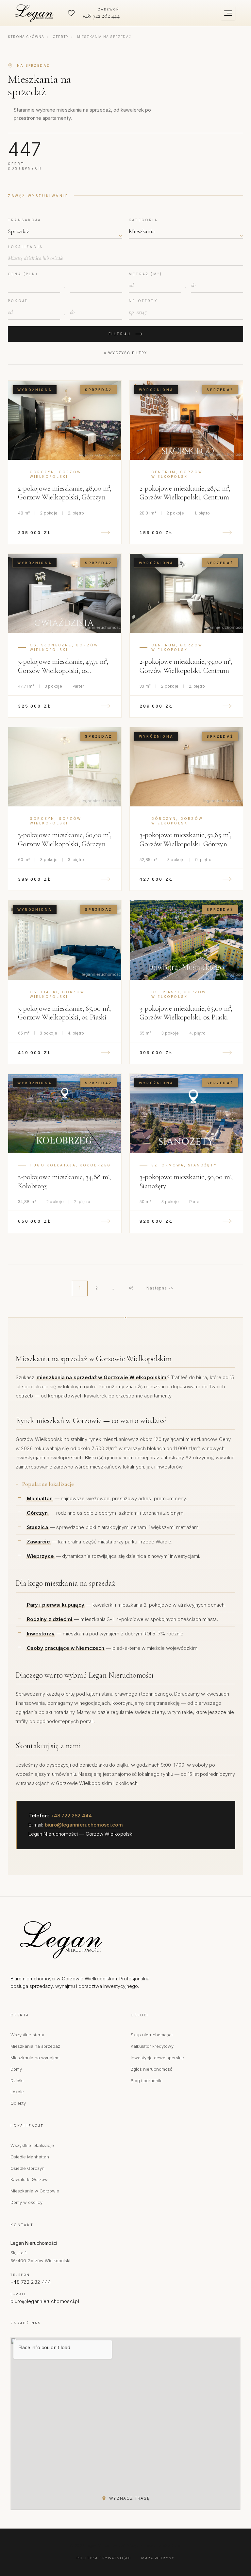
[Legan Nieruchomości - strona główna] (89, 1940)
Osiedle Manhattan (30, 2157)
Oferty (61, 37)
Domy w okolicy (26, 2202)
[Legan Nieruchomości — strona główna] (35, 13)
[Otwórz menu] (228, 13)
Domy (16, 2069)
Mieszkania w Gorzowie (35, 2191)
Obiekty (18, 2103)
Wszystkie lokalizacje (32, 2145)
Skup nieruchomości (152, 2035)
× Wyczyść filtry (125, 353)
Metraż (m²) (145, 274)
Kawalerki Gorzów (29, 2179)
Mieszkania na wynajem (35, 2058)
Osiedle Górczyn (27, 2168)
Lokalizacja (25, 247)
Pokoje (18, 301)
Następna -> (160, 1288)
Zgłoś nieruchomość (151, 2069)
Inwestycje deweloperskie (157, 2058)
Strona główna (26, 37)
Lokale (17, 2092)
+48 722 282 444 (71, 1816)
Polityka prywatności (104, 2558)
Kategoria (143, 220)
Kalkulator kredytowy (152, 2046)
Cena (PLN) (23, 274)
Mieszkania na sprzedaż (35, 2046)
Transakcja (25, 220)
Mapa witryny (158, 2558)
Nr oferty (143, 301)
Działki (17, 2081)
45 (131, 1288)
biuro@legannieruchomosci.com (84, 1825)
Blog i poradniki (147, 2081)
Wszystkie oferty (27, 2035)
